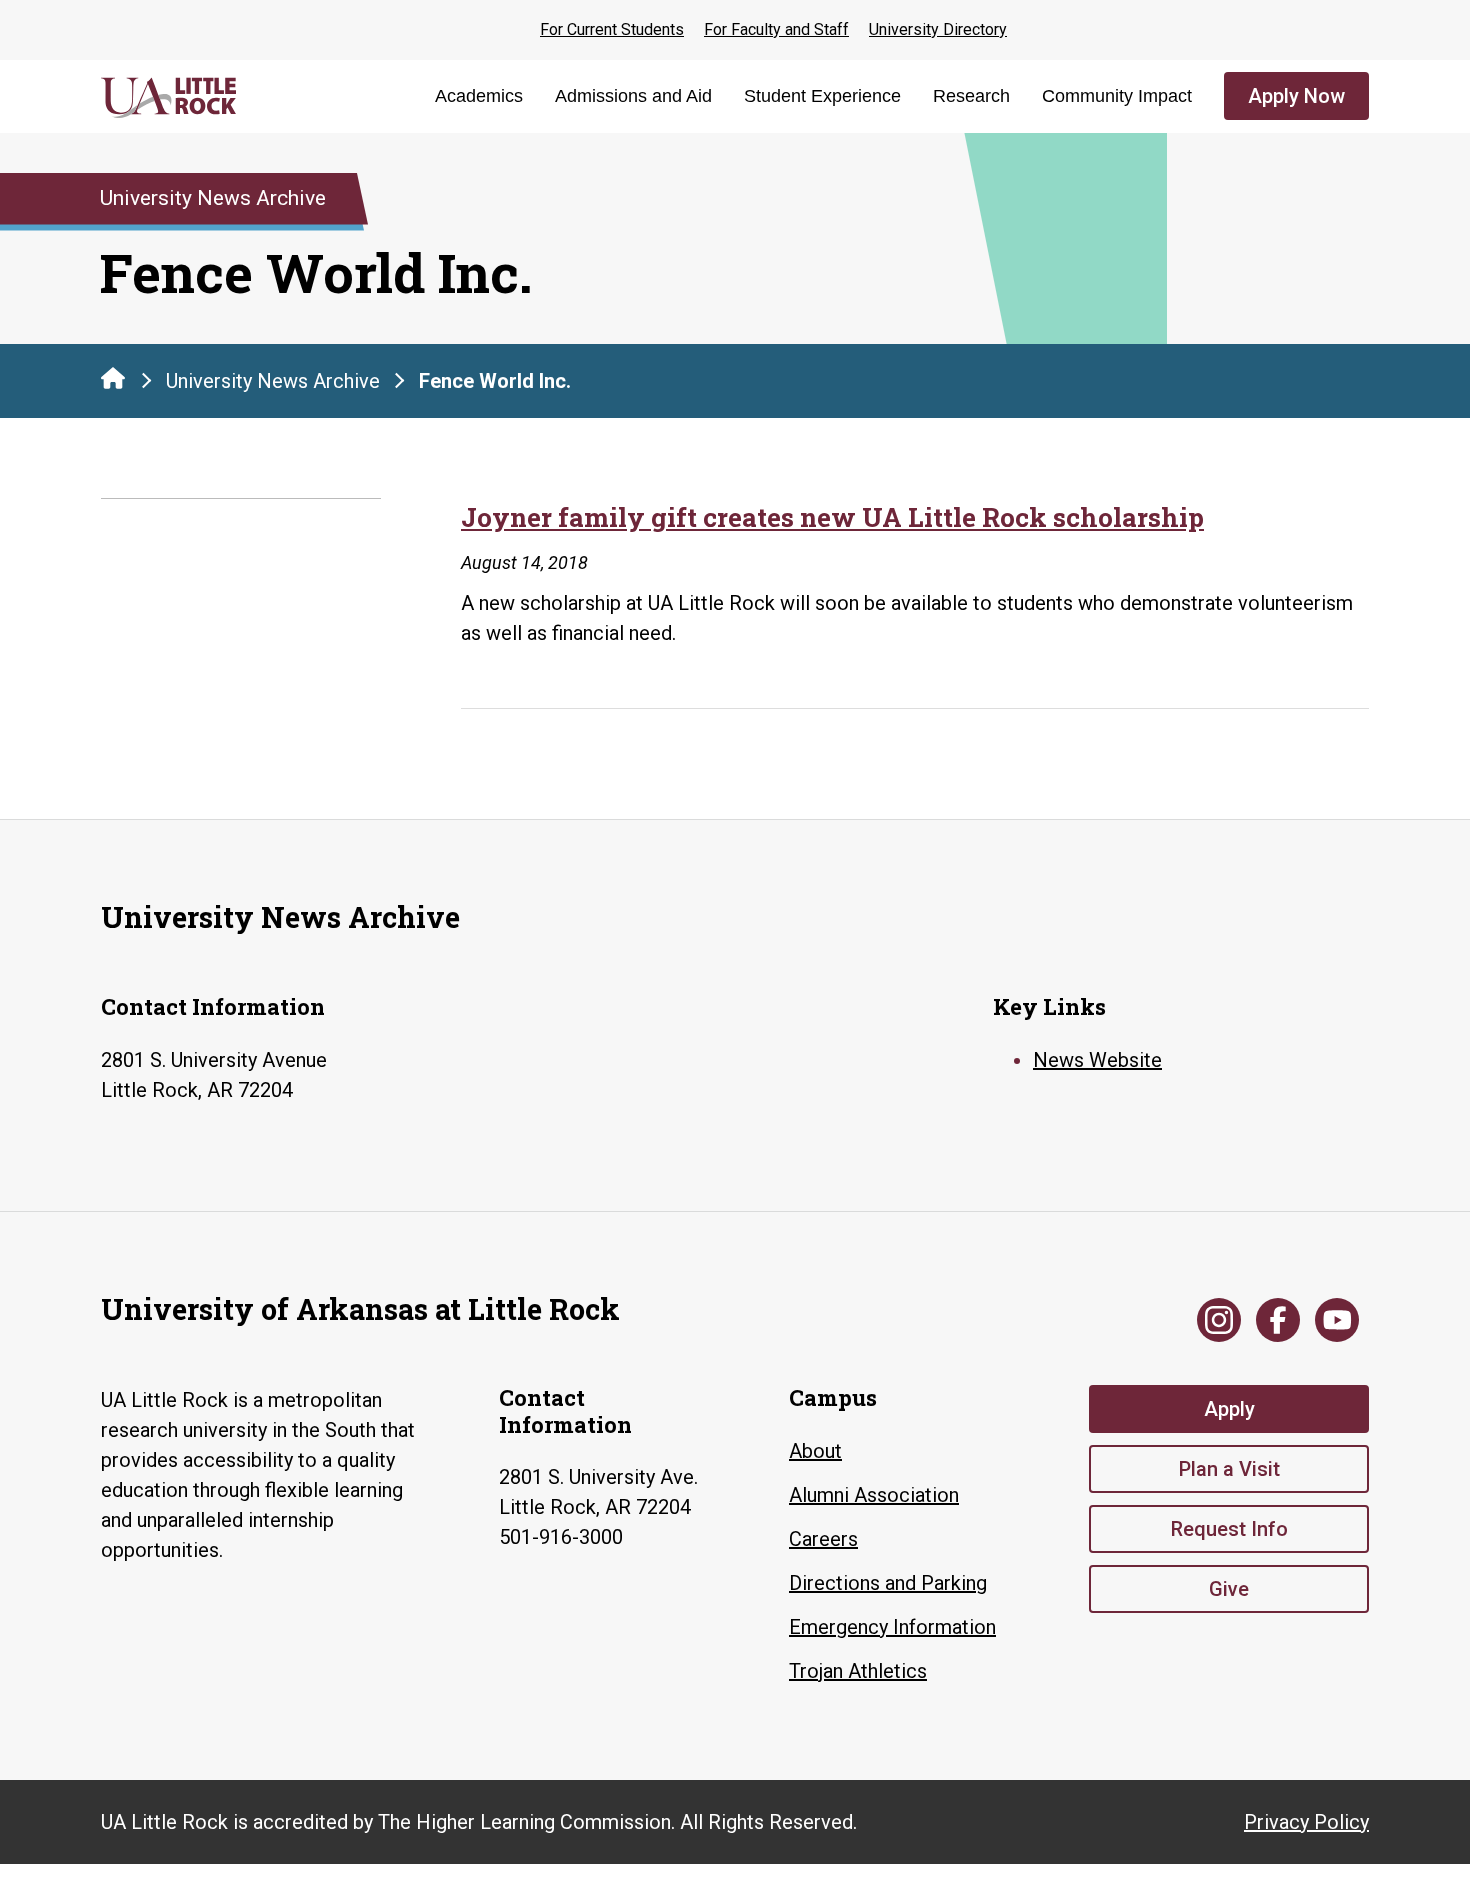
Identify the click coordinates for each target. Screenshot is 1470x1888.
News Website (1097, 1060)
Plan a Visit (1229, 1469)
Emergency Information (892, 1627)
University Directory (938, 29)
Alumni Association (874, 1495)
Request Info (1229, 1529)
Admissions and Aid (633, 96)
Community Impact (1117, 96)
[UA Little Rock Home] (113, 378)
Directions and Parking (888, 1583)
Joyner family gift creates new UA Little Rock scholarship (832, 517)
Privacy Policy (1306, 1822)
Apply (1229, 1409)
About (815, 1451)
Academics (479, 96)
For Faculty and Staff (776, 29)
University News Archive (273, 381)
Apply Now (1296, 96)
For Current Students (612, 29)
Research (971, 96)
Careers (823, 1539)
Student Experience (822, 96)
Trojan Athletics (858, 1671)
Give (1229, 1589)
